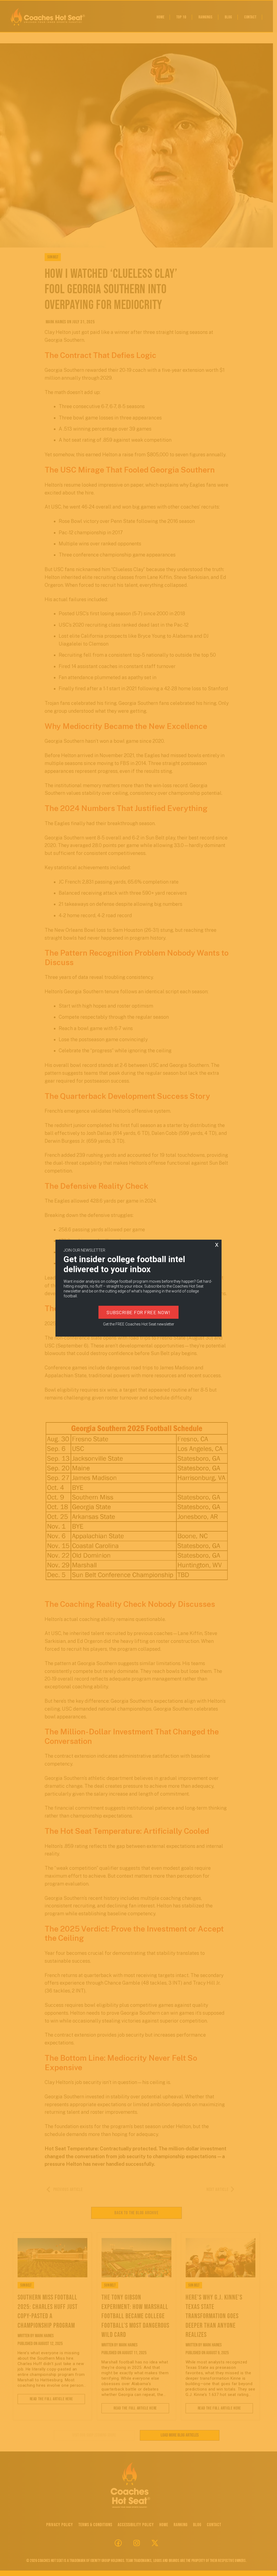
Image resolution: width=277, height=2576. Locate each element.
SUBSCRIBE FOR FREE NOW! (138, 1312)
